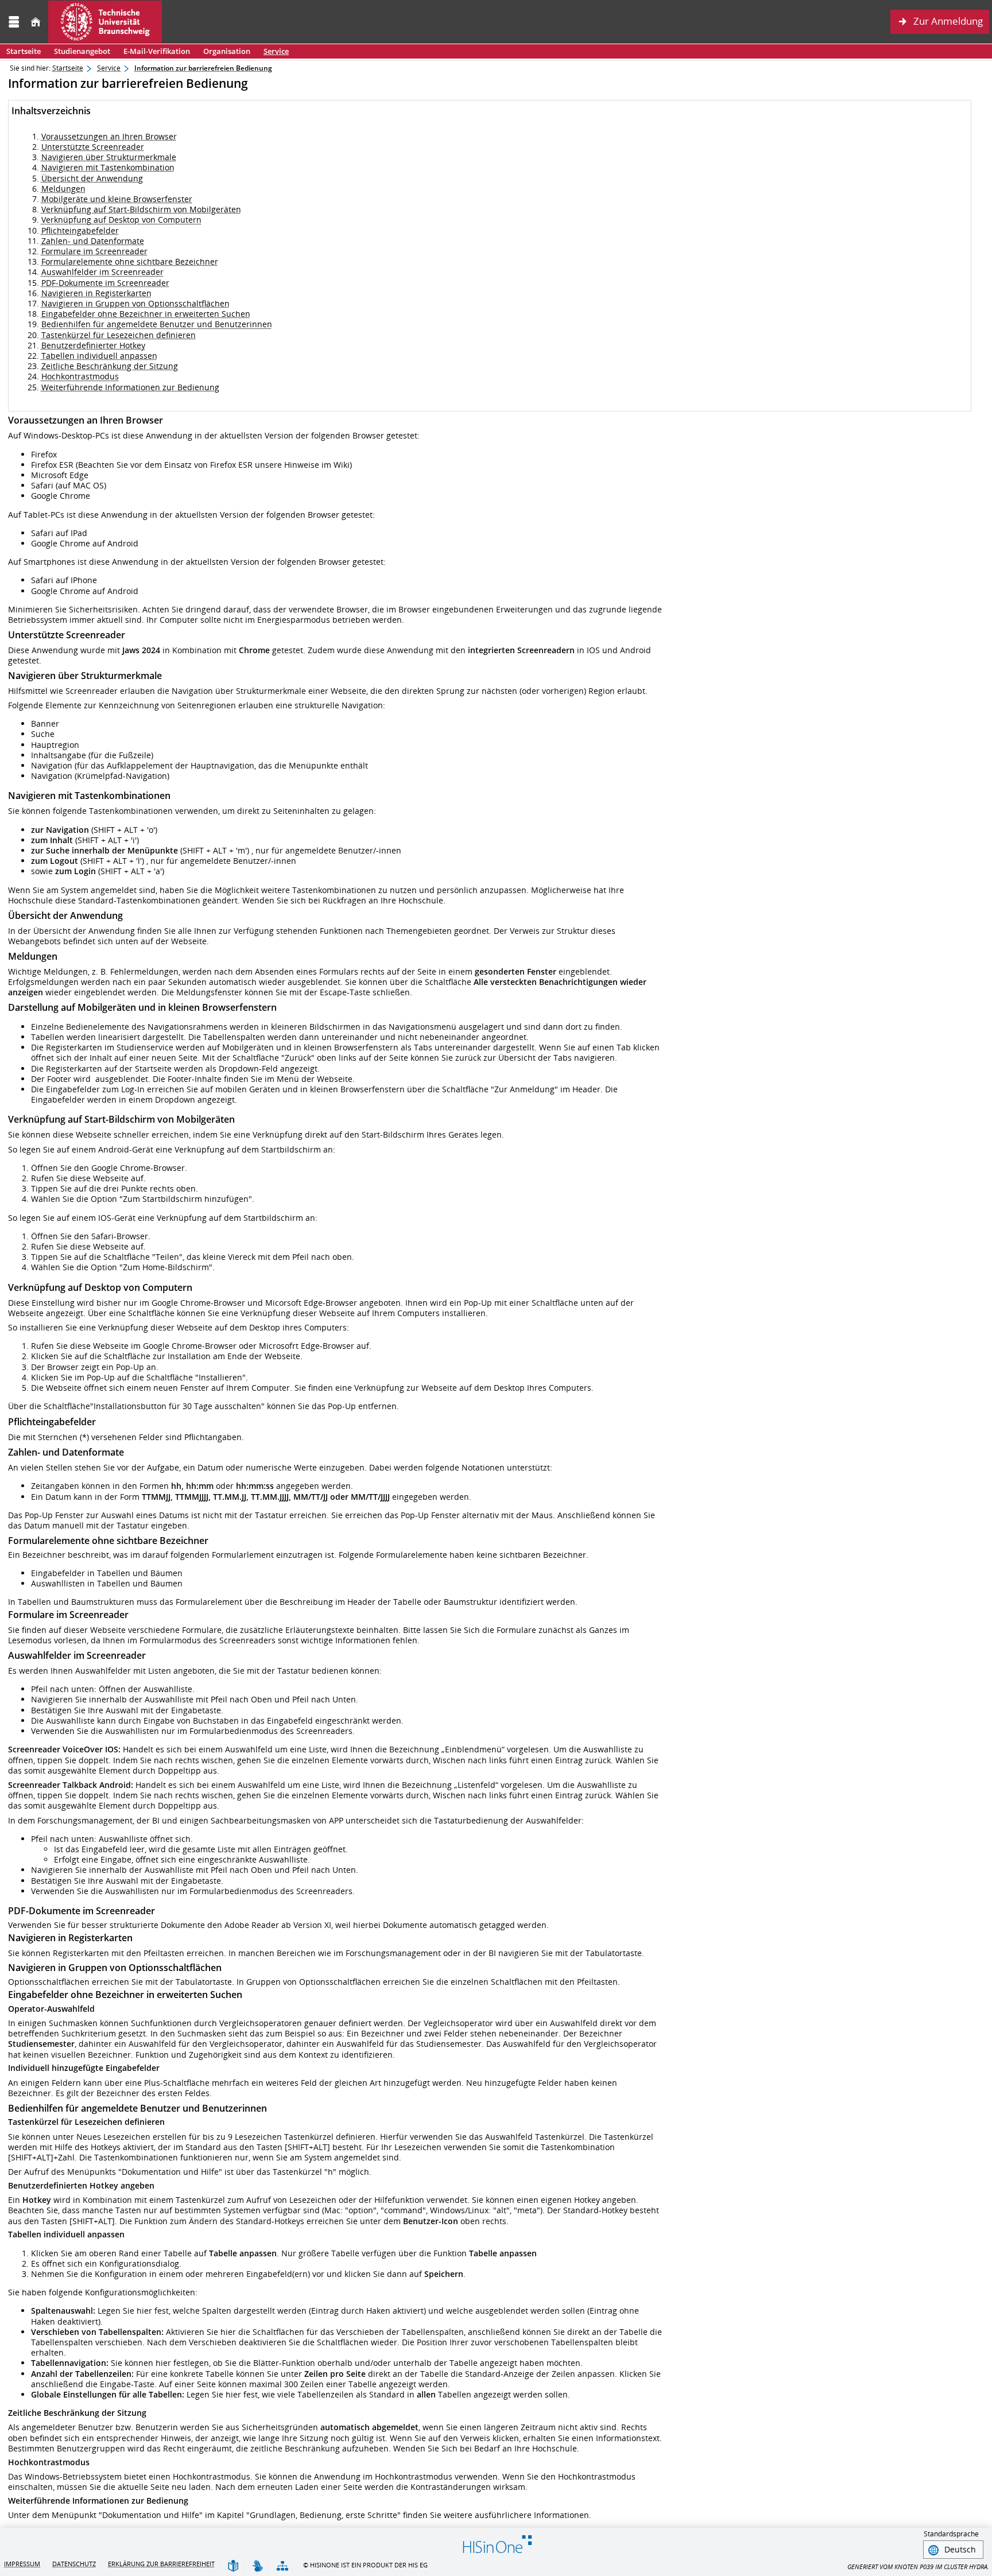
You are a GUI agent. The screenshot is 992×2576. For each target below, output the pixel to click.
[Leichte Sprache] (233, 2567)
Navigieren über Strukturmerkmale (109, 157)
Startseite (24, 51)
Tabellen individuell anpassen (99, 356)
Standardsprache (951, 2534)
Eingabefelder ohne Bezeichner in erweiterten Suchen (146, 314)
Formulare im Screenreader (94, 251)
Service (273, 51)
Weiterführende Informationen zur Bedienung (130, 387)
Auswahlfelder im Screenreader (102, 272)
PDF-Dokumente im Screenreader (105, 283)
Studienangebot (79, 51)
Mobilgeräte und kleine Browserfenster (117, 199)
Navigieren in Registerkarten (96, 293)
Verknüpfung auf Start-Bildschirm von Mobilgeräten (141, 209)
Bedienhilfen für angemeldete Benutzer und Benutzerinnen (157, 324)
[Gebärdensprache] (258, 2567)
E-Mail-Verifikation (157, 51)
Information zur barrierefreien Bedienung (203, 68)
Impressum (22, 2564)
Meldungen (63, 189)
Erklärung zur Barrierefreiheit (161, 2564)
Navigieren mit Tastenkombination (108, 167)
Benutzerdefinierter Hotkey (93, 345)
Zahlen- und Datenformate (93, 241)
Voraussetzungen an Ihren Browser (109, 136)
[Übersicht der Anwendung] (282, 2567)
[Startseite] (36, 22)
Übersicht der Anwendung (92, 178)
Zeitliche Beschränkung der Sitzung (110, 366)
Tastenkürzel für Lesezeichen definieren (119, 335)
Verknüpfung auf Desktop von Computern (121, 220)
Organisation (224, 51)
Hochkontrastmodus (80, 376)
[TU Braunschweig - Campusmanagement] (105, 22)
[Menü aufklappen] (14, 22)
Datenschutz (74, 2564)
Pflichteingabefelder (80, 230)
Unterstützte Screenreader (93, 147)
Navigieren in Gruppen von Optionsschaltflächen (135, 303)
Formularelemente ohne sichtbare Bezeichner (130, 261)
